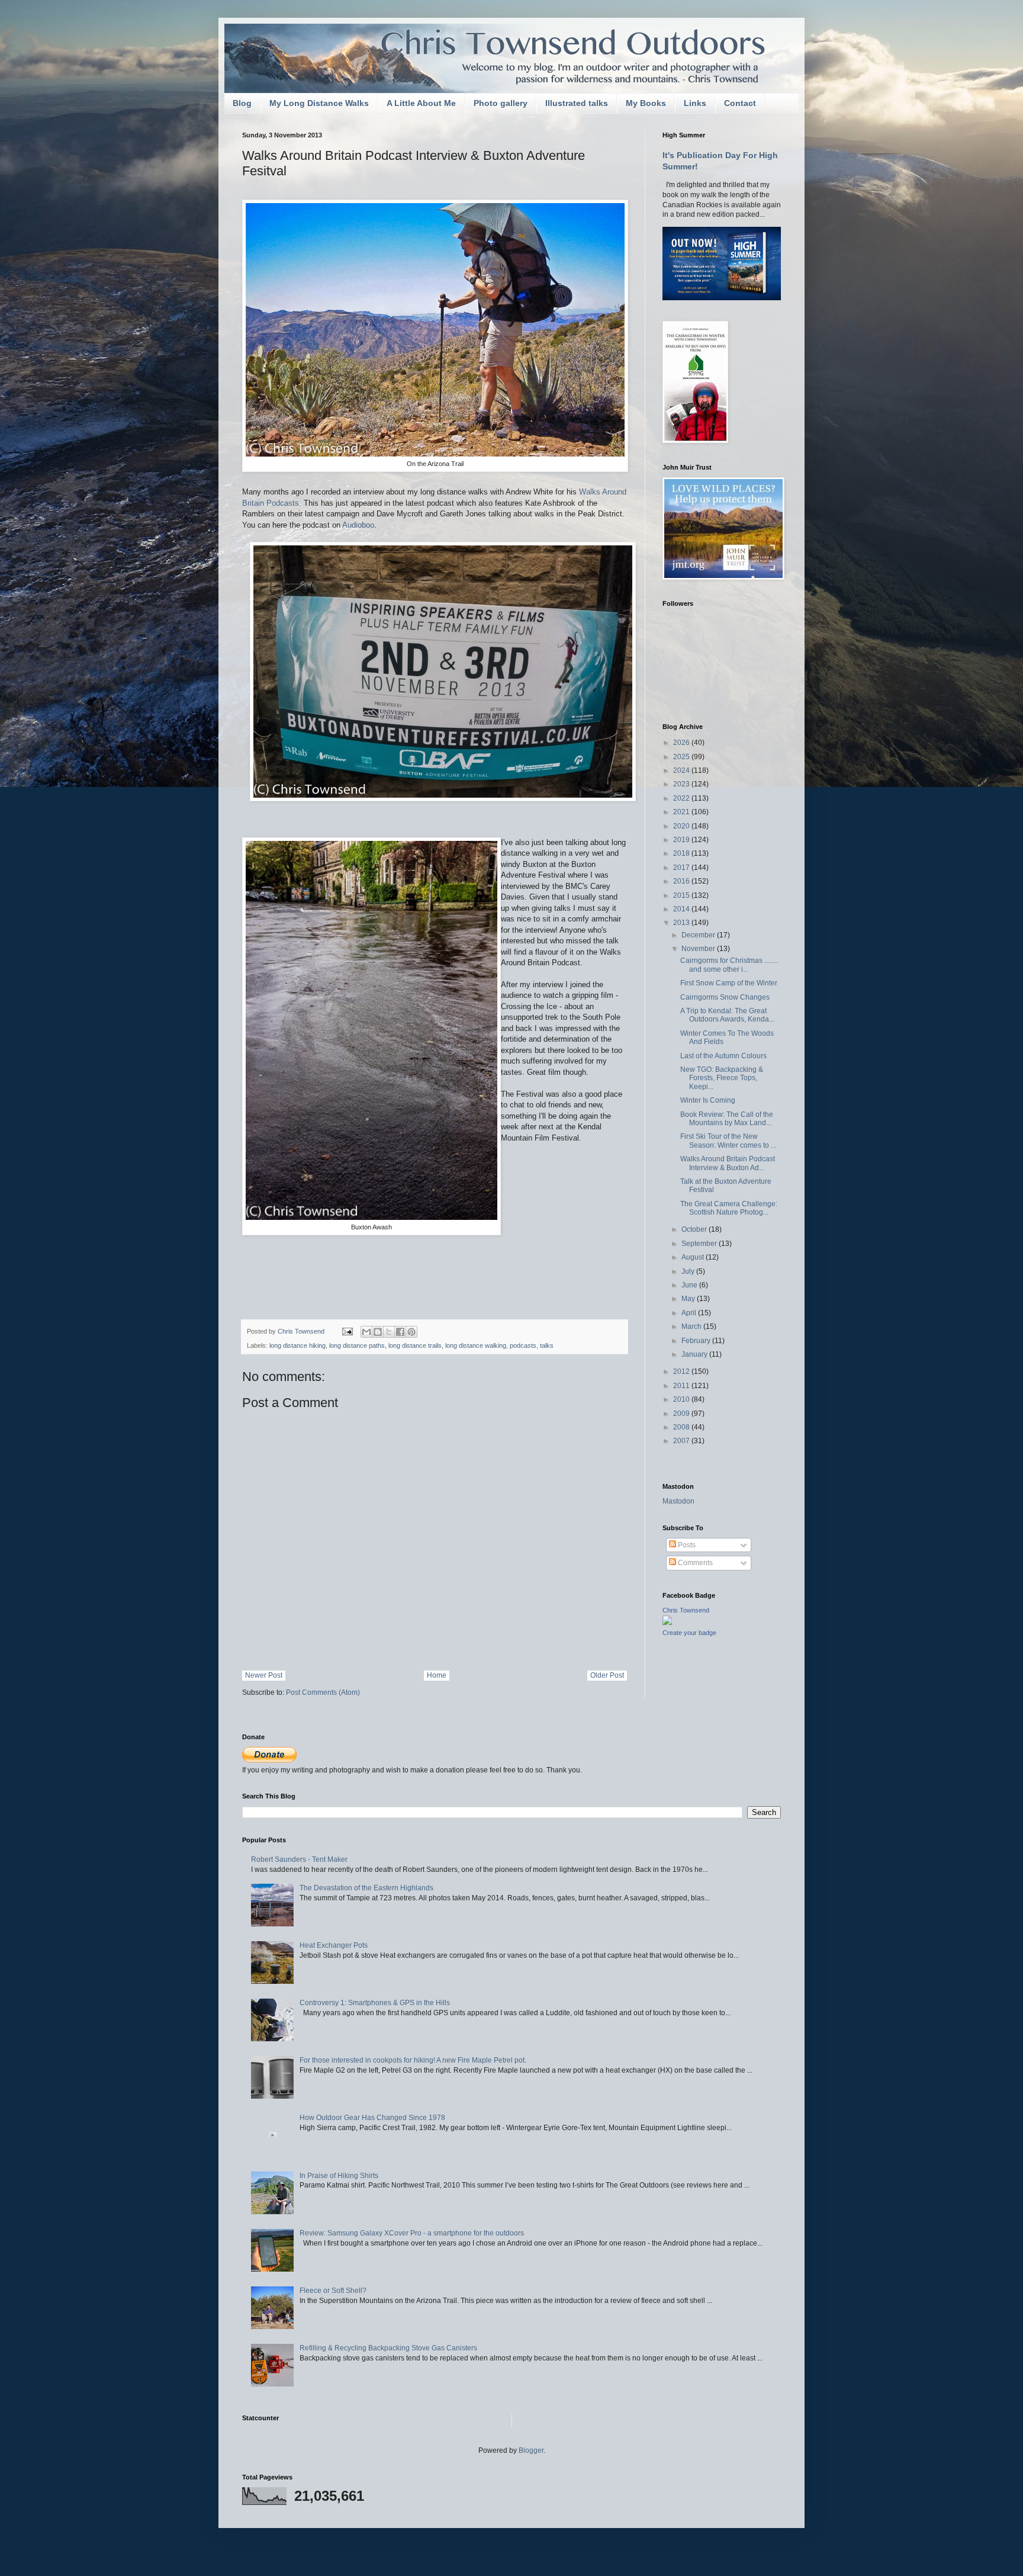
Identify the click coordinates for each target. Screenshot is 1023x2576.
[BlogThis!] (378, 1332)
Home (437, 1675)
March (692, 1326)
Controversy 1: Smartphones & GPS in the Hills (375, 2003)
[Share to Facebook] (400, 1332)
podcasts (523, 1345)
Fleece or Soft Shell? (333, 2291)
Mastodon (678, 1501)
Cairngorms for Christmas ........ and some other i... (729, 965)
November (699, 949)
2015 (682, 895)
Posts (686, 1545)
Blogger (531, 2450)
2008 (682, 1427)
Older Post (607, 1675)
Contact (740, 103)
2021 (682, 812)
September (700, 1244)
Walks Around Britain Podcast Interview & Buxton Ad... (728, 1163)
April (690, 1313)
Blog (242, 103)
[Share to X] (389, 1332)
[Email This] (366, 1332)
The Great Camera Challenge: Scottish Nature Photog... (729, 1208)
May (689, 1299)
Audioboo (358, 525)
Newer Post (264, 1675)
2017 (682, 868)
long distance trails (415, 1345)
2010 (682, 1399)
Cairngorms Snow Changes (725, 997)
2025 (682, 757)
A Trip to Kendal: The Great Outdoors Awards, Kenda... (727, 1015)
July (689, 1271)
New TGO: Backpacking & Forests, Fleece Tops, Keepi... (722, 1078)
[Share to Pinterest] (411, 1332)
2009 (682, 1414)
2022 (682, 798)
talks (547, 1345)
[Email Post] (347, 1331)
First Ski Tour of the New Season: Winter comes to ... (728, 1141)
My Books (646, 103)
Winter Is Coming (708, 1100)
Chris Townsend (686, 1610)
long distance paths (357, 1345)
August (694, 1257)
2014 (682, 909)
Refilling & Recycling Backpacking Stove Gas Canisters (388, 2348)
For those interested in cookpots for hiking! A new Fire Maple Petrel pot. (413, 2060)
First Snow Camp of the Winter (729, 983)
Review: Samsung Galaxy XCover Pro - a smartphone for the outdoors (412, 2233)
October (695, 1229)
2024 (682, 770)
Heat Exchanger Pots (334, 1945)
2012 (682, 1371)
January (695, 1354)
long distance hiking (297, 1345)
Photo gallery (501, 103)
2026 (682, 743)
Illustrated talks (577, 103)
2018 (682, 853)
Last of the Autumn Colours (723, 1056)
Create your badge (689, 1633)
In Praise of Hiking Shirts (339, 2176)
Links (695, 103)
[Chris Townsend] (667, 1623)
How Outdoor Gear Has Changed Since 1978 (372, 2118)
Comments (694, 1563)
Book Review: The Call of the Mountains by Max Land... (727, 1119)
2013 (682, 923)
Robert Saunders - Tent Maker (299, 1859)
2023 (682, 784)
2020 (682, 826)
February (697, 1341)
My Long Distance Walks (319, 103)
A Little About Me (421, 103)
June (690, 1285)
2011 (682, 1386)
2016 (682, 881)
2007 (682, 1441)
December (699, 935)
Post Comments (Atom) (323, 1692)
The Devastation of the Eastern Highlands (366, 1888)
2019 (682, 840)
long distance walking (476, 1345)
